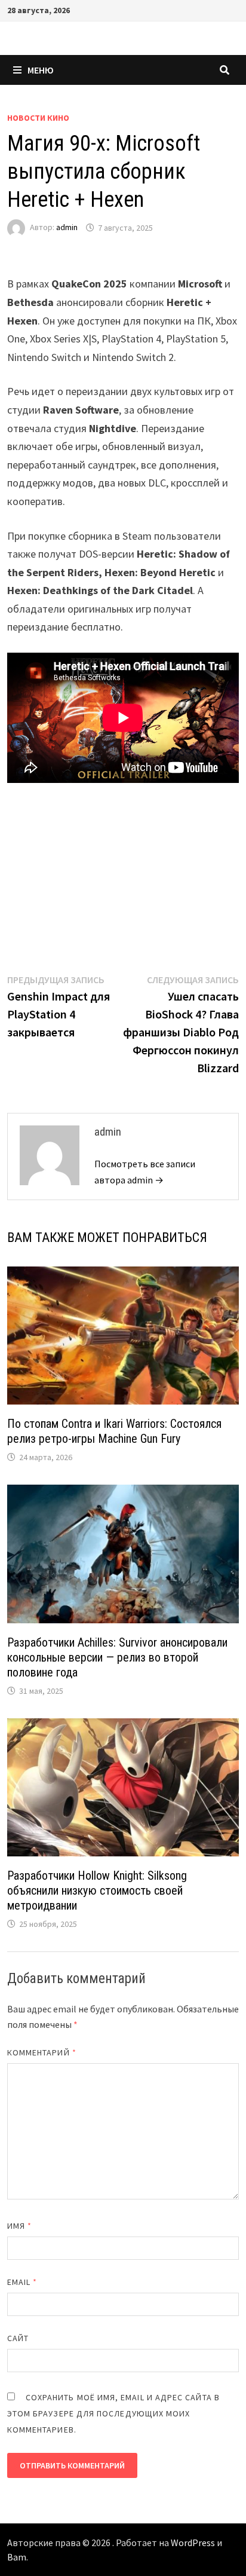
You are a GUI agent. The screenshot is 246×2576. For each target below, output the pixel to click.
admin (67, 228)
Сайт (18, 2338)
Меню (41, 70)
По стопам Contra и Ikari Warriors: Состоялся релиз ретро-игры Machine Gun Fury (114, 1431)
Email (22, 2282)
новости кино (38, 118)
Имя (19, 2226)
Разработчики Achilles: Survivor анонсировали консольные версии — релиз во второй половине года (117, 1657)
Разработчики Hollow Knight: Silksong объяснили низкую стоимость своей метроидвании (97, 1890)
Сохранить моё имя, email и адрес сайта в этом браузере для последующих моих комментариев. (113, 2413)
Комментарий (42, 2052)
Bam (17, 2557)
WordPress (193, 2543)
